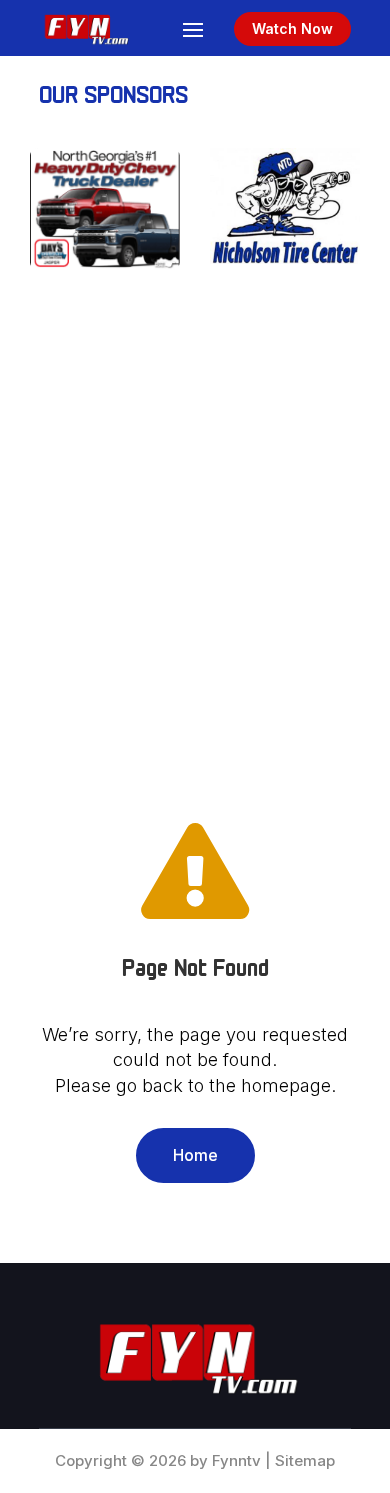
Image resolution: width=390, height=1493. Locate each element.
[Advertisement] (195, 538)
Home (195, 1155)
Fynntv (236, 1460)
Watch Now (292, 28)
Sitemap (305, 1460)
